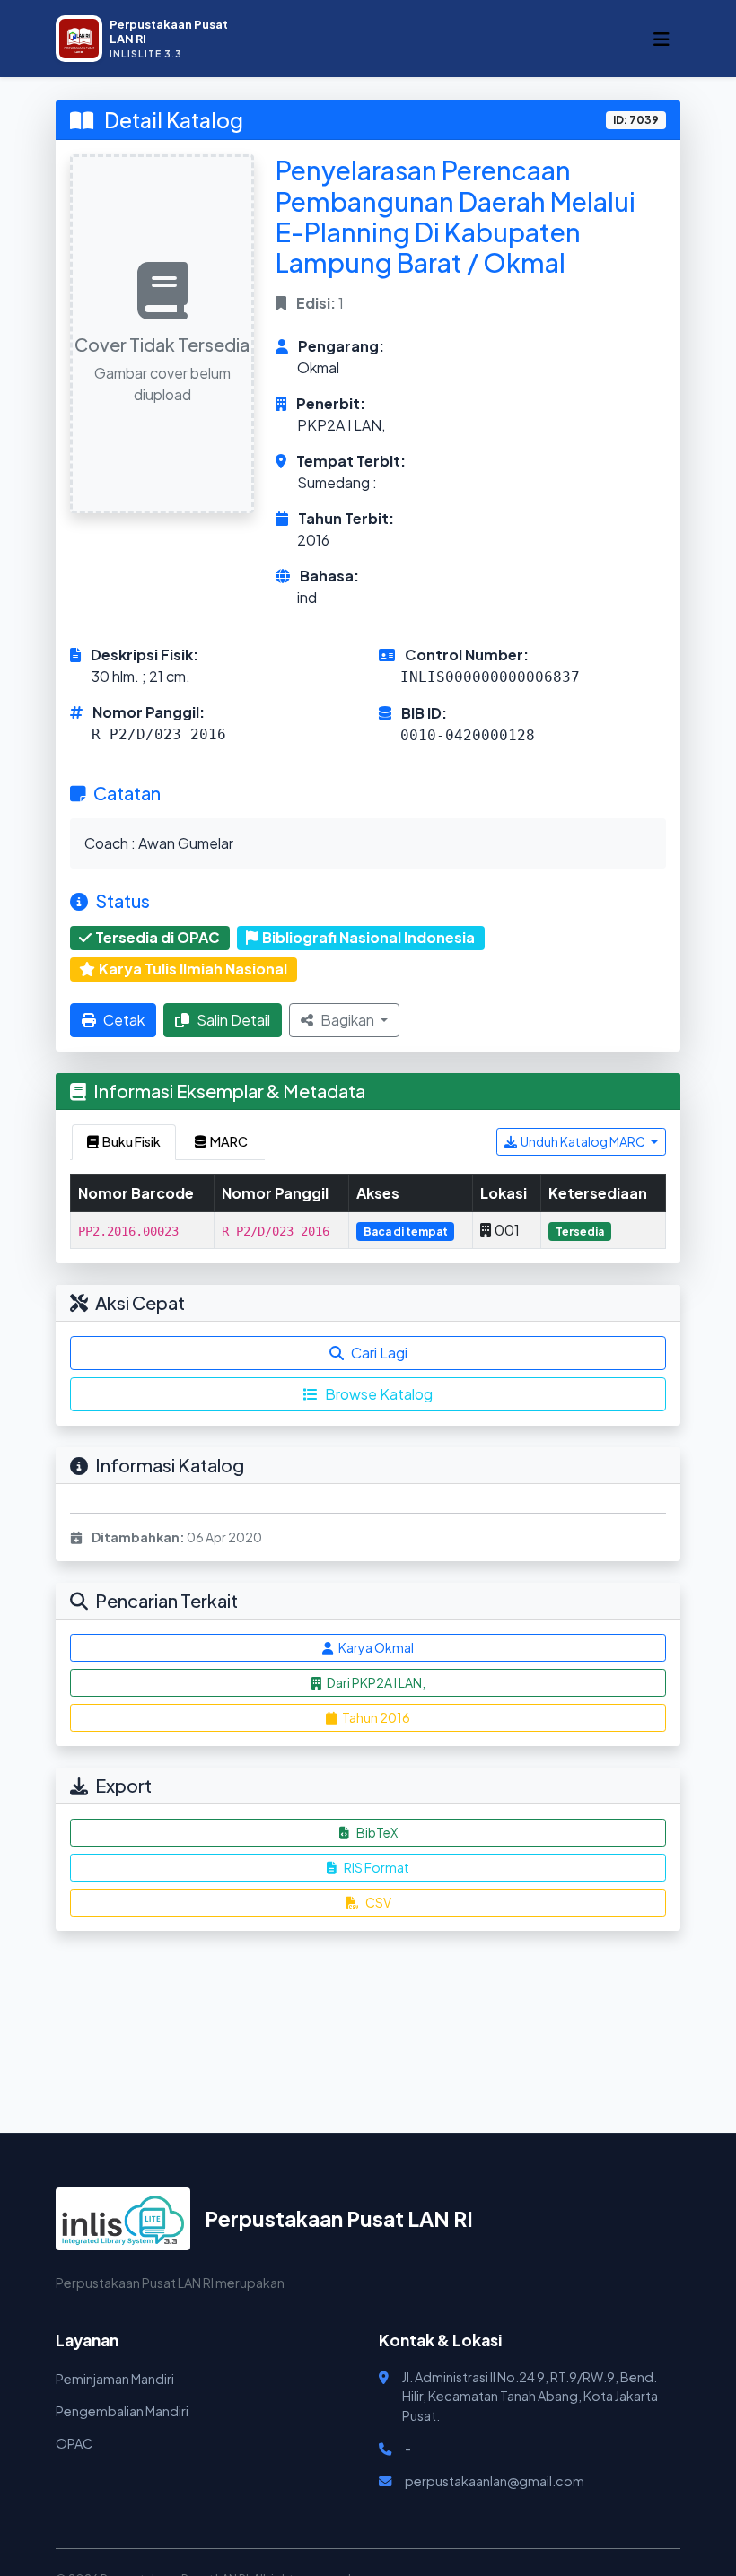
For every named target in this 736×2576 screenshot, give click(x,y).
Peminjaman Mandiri (115, 2379)
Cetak (124, 1020)
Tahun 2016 (375, 1717)
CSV (378, 1902)
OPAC (74, 2443)
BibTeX (377, 1832)
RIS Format (377, 1867)
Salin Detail (233, 1020)
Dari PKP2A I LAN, (375, 1682)
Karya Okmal (375, 1647)
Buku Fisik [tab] (131, 1141)
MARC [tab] (229, 1141)
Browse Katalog (379, 1394)
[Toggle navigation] (662, 39)
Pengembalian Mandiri (122, 2411)
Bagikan (349, 1020)
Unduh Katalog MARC (584, 1141)
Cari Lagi (379, 1353)
